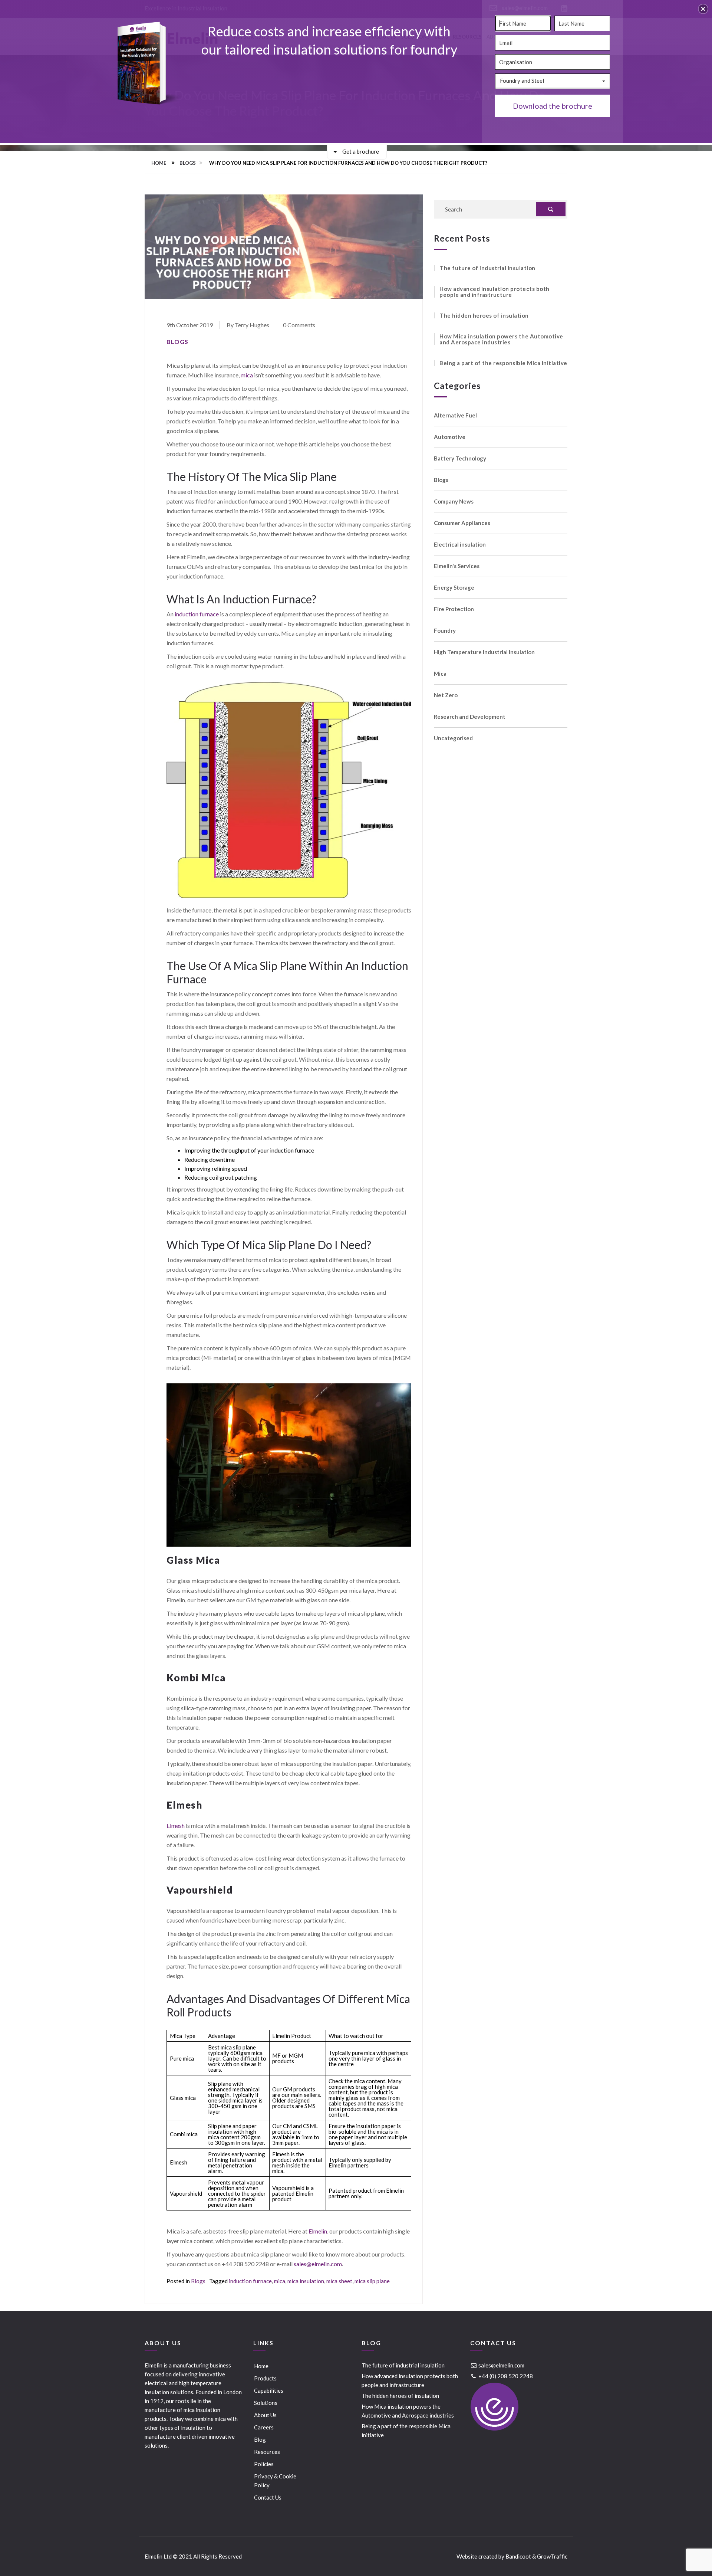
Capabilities (269, 2390)
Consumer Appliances (462, 523)
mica (247, 375)
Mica (440, 674)
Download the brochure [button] (553, 106)
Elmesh (176, 1826)
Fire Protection (454, 609)
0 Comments (299, 325)
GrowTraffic (552, 2556)
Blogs (188, 163)
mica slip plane (372, 2281)
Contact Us (268, 2497)
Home (159, 163)
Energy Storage (454, 588)
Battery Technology (460, 458)
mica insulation (306, 2281)
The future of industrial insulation (487, 268)
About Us (265, 2415)
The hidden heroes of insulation (484, 315)
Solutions (266, 2403)
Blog (260, 2439)
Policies (264, 2464)
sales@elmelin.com (318, 2264)
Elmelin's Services (457, 566)
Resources (267, 2452)
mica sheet (339, 2281)
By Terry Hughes (248, 325)
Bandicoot (518, 2556)
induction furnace (197, 614)
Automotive (450, 437)
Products (265, 2378)
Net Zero (446, 695)
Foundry (445, 631)
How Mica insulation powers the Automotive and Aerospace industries (501, 339)
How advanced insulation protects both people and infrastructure (495, 292)
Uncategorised (453, 738)
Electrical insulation (460, 545)
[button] (703, 9)
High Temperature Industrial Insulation (484, 652)
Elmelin (318, 2231)
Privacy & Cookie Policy (275, 2481)
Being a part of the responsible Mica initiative (503, 363)
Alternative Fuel (455, 415)
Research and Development (470, 717)
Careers (264, 2427)
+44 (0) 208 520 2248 (505, 2376)
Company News (454, 502)
